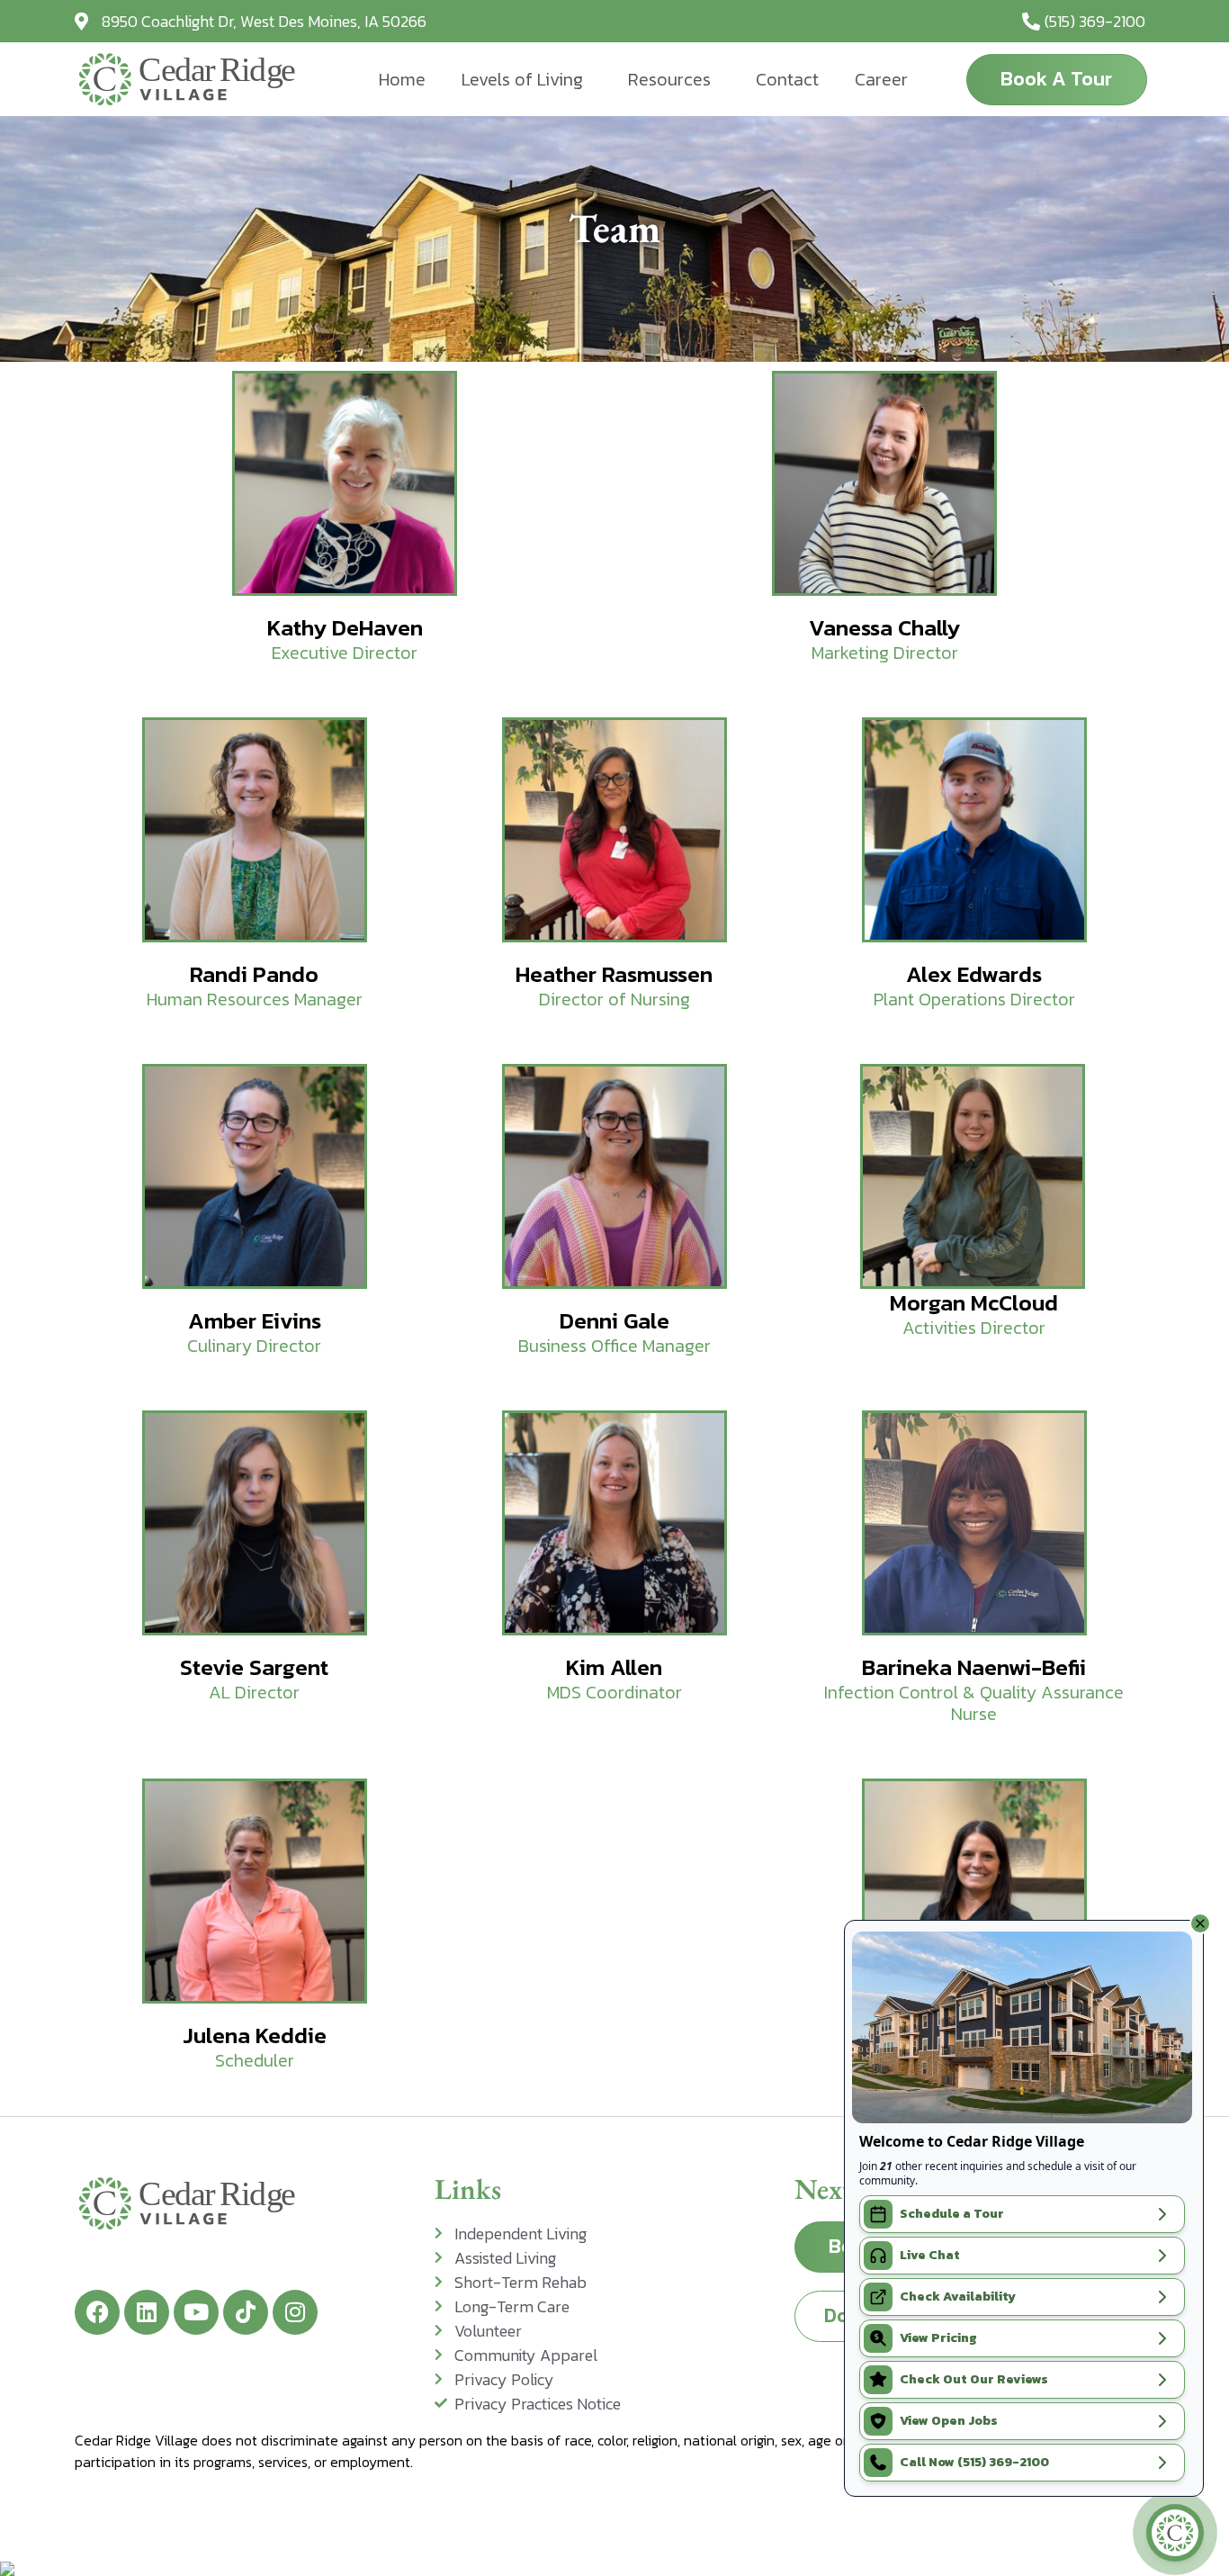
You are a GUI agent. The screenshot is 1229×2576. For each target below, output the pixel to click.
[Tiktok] (246, 2312)
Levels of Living (522, 79)
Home (402, 79)
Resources (669, 79)
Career (881, 79)
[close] (1200, 1923)
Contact (787, 79)
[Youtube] (196, 2312)
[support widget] (1175, 2533)
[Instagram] (295, 2312)
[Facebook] (97, 2312)
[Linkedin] (147, 2312)
